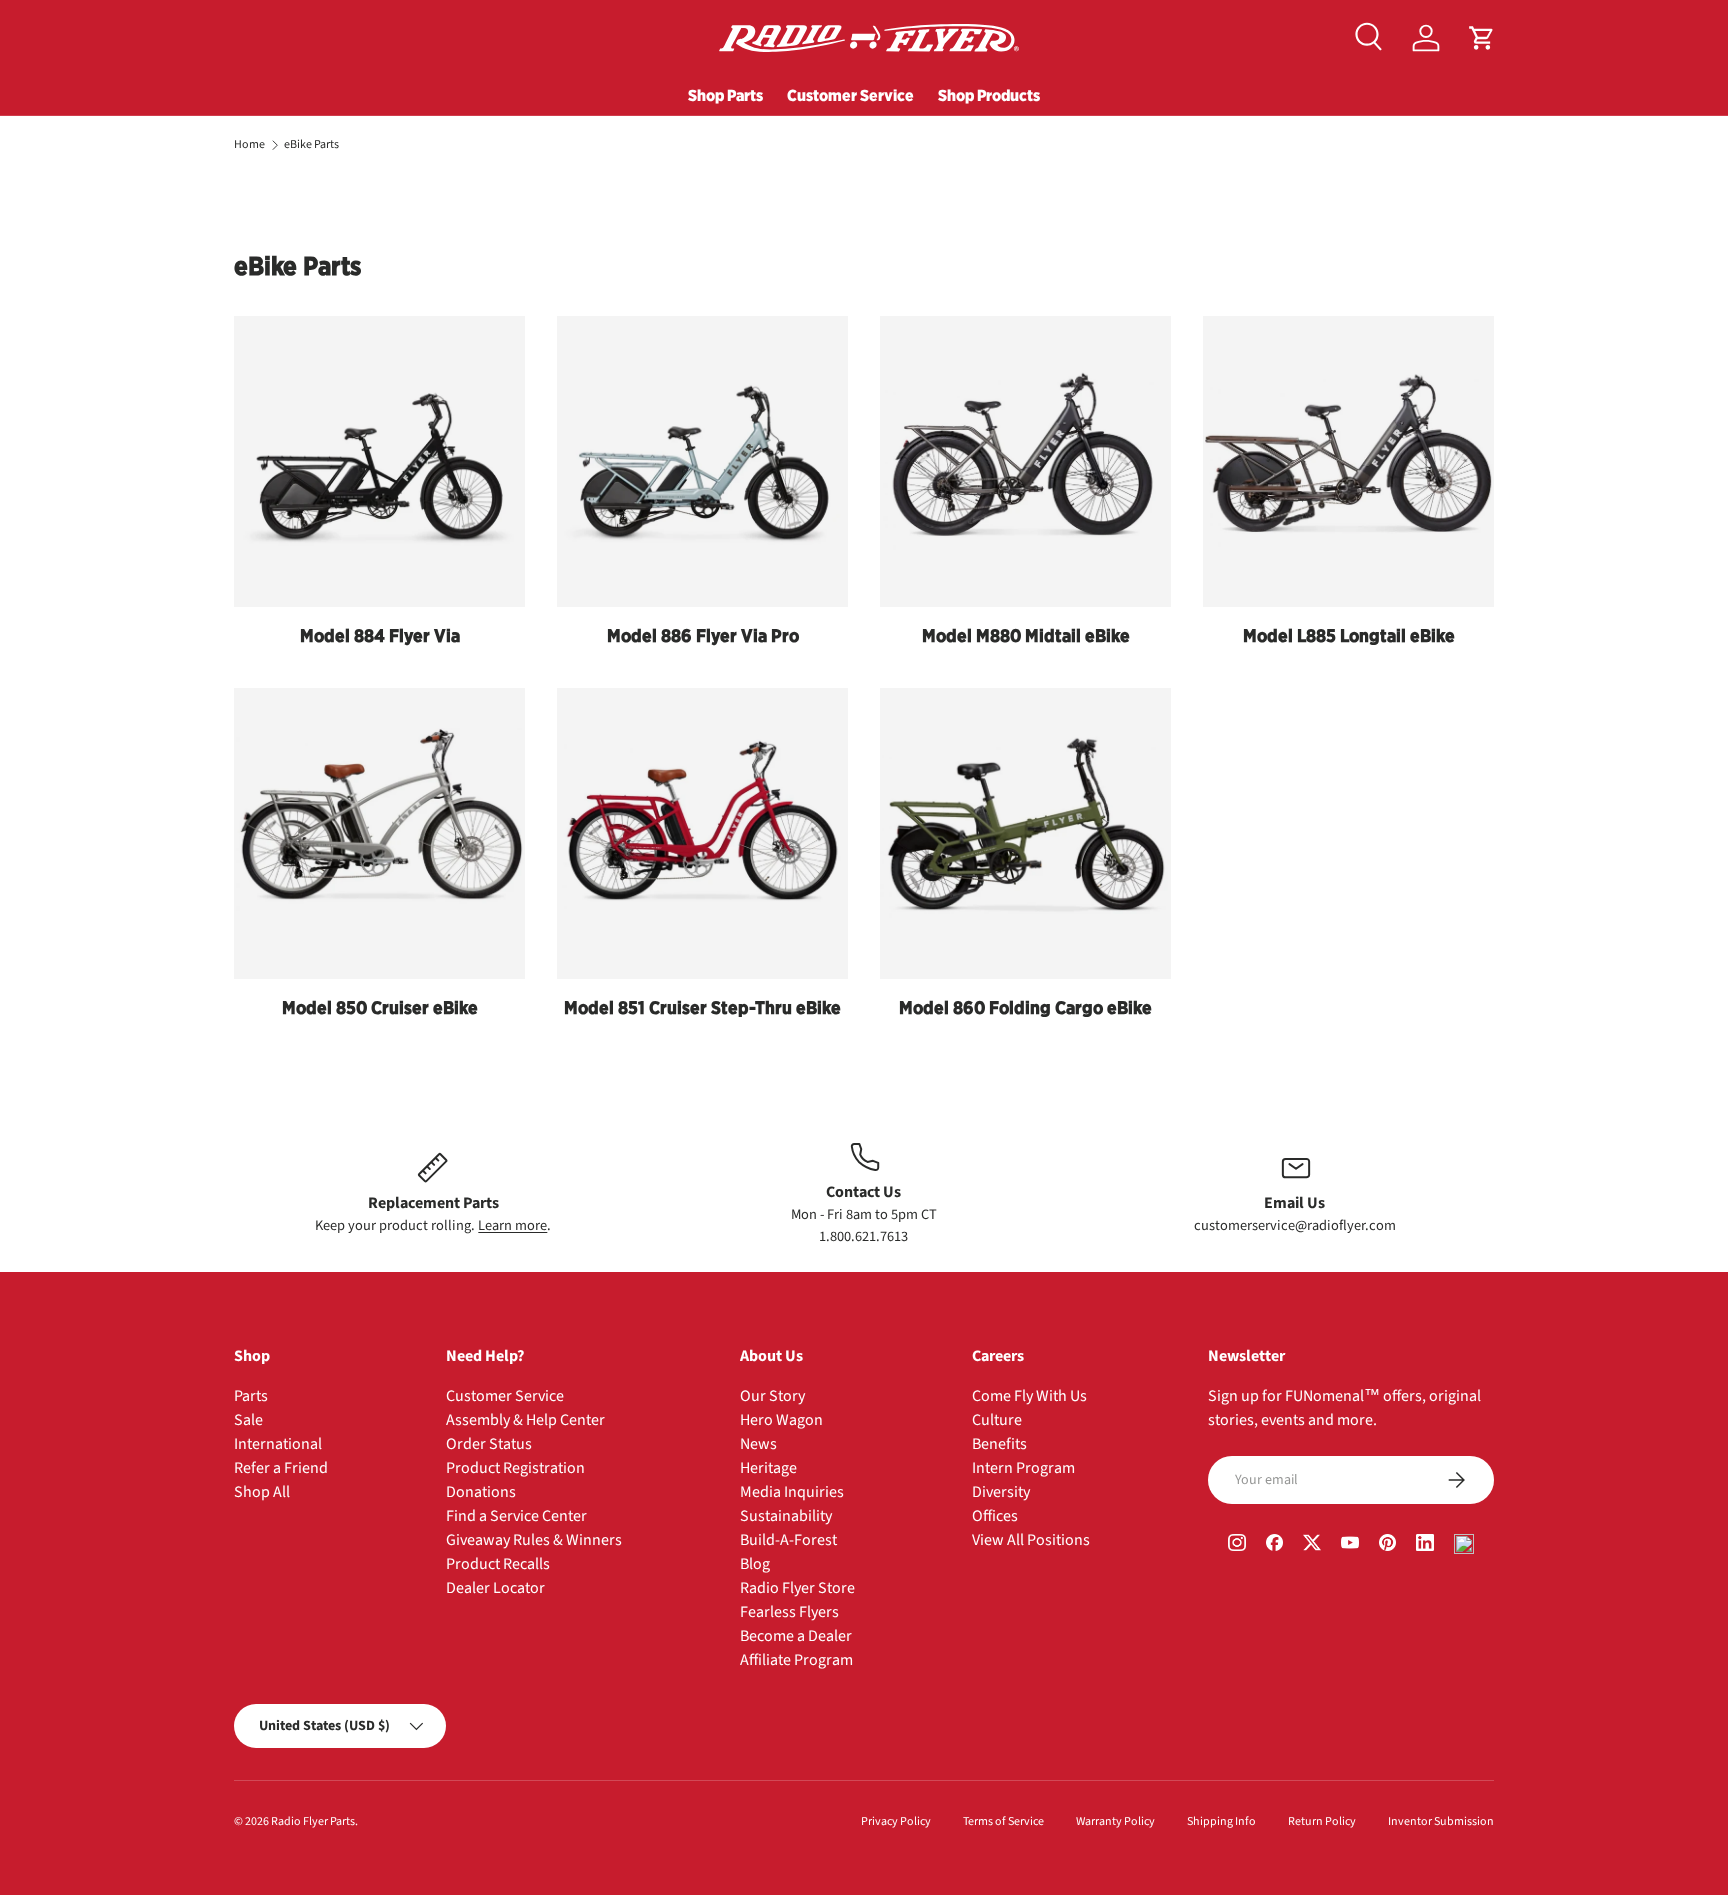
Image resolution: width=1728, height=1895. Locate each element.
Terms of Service (1003, 1821)
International (278, 1444)
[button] (1482, 38)
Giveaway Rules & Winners (534, 1540)
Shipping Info (1221, 1821)
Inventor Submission (1441, 1821)
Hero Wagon (781, 1420)
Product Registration (515, 1468)
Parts (251, 1396)
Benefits (999, 1444)
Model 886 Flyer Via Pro (703, 635)
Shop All (262, 1492)
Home (249, 145)
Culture (997, 1420)
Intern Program (1023, 1468)
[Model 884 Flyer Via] (379, 461)
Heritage (768, 1468)
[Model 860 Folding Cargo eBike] (1025, 833)
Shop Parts (725, 95)
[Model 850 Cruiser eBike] (379, 833)
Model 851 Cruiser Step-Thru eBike (702, 1007)
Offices (995, 1516)
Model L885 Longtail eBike (1349, 635)
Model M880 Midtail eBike (1026, 635)
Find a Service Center (516, 1516)
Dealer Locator (495, 1588)
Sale (248, 1420)
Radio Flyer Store (797, 1588)
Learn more (512, 1225)
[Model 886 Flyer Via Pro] (702, 461)
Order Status (489, 1444)
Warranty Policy (1115, 1821)
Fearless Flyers (789, 1612)
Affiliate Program (796, 1660)
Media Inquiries (792, 1492)
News (758, 1444)
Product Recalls (498, 1564)
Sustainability (786, 1516)
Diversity (1001, 1492)
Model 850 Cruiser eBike (380, 1007)
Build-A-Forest (788, 1540)
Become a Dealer (796, 1636)
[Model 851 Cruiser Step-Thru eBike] (702, 833)
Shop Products (989, 95)
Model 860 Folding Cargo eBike (1025, 1007)
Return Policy (1322, 1821)
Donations (481, 1492)
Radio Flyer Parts (313, 1821)
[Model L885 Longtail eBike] (1348, 461)
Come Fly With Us (1029, 1396)
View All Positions (1031, 1540)
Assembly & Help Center (525, 1420)
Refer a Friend (281, 1468)
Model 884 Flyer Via (380, 635)
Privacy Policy (896, 1821)
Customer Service (850, 95)
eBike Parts (311, 145)
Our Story (772, 1396)
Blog (755, 1564)
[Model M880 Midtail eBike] (1025, 461)
